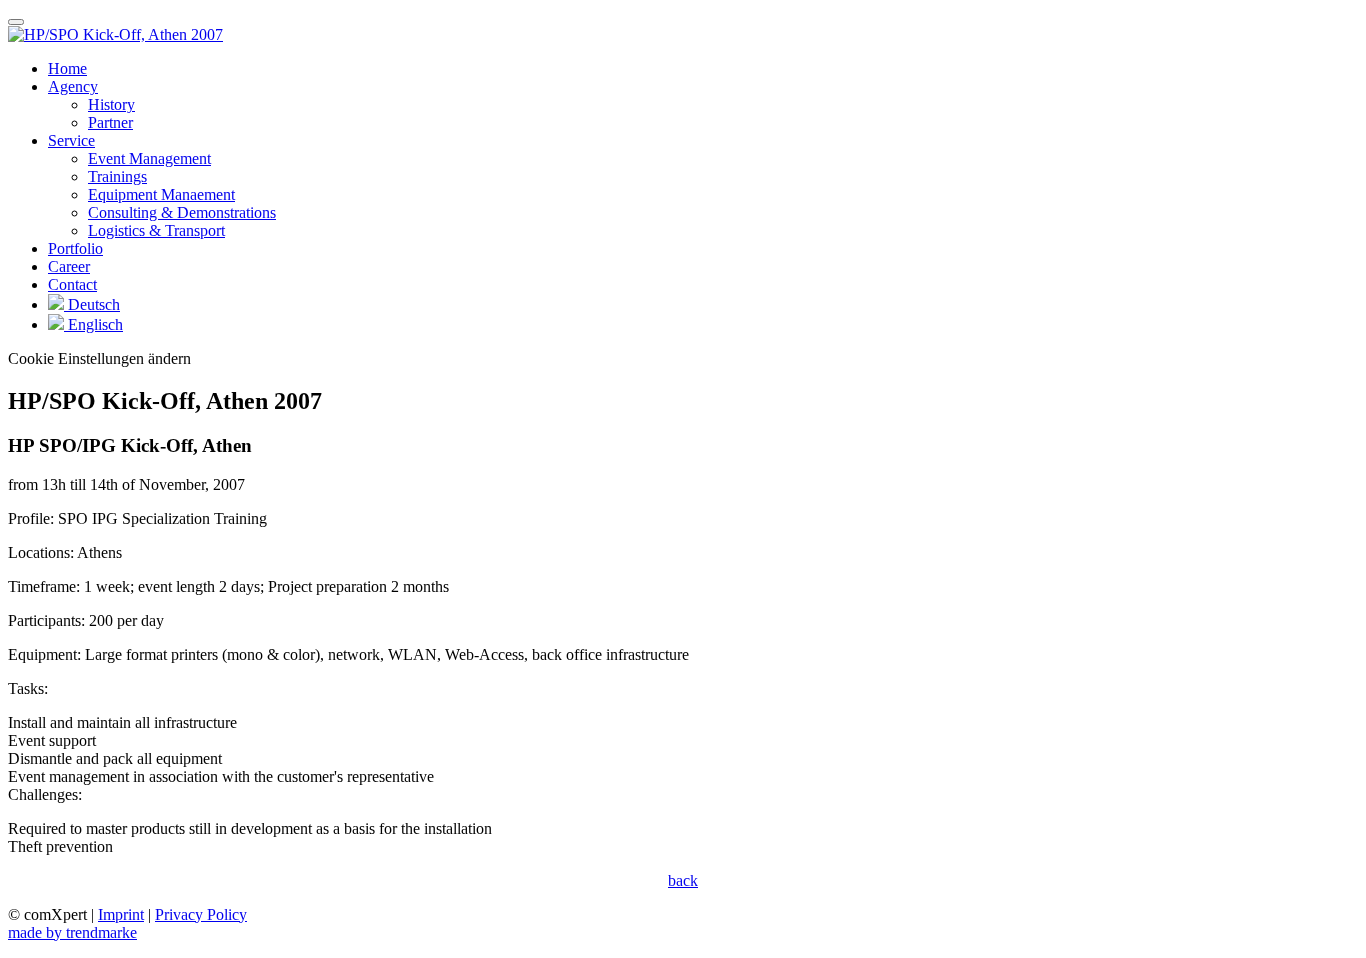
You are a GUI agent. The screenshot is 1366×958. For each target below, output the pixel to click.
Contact (72, 284)
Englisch (93, 324)
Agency (73, 86)
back (683, 880)
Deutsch (92, 304)
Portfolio (75, 248)
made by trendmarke (72, 932)
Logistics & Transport (156, 230)
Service (71, 140)
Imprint (121, 914)
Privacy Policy (201, 914)
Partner (110, 122)
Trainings (117, 176)
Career (69, 266)
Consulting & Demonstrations (182, 212)
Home (67, 68)
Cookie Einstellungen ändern (99, 358)
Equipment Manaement (161, 194)
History (111, 104)
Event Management (149, 158)
